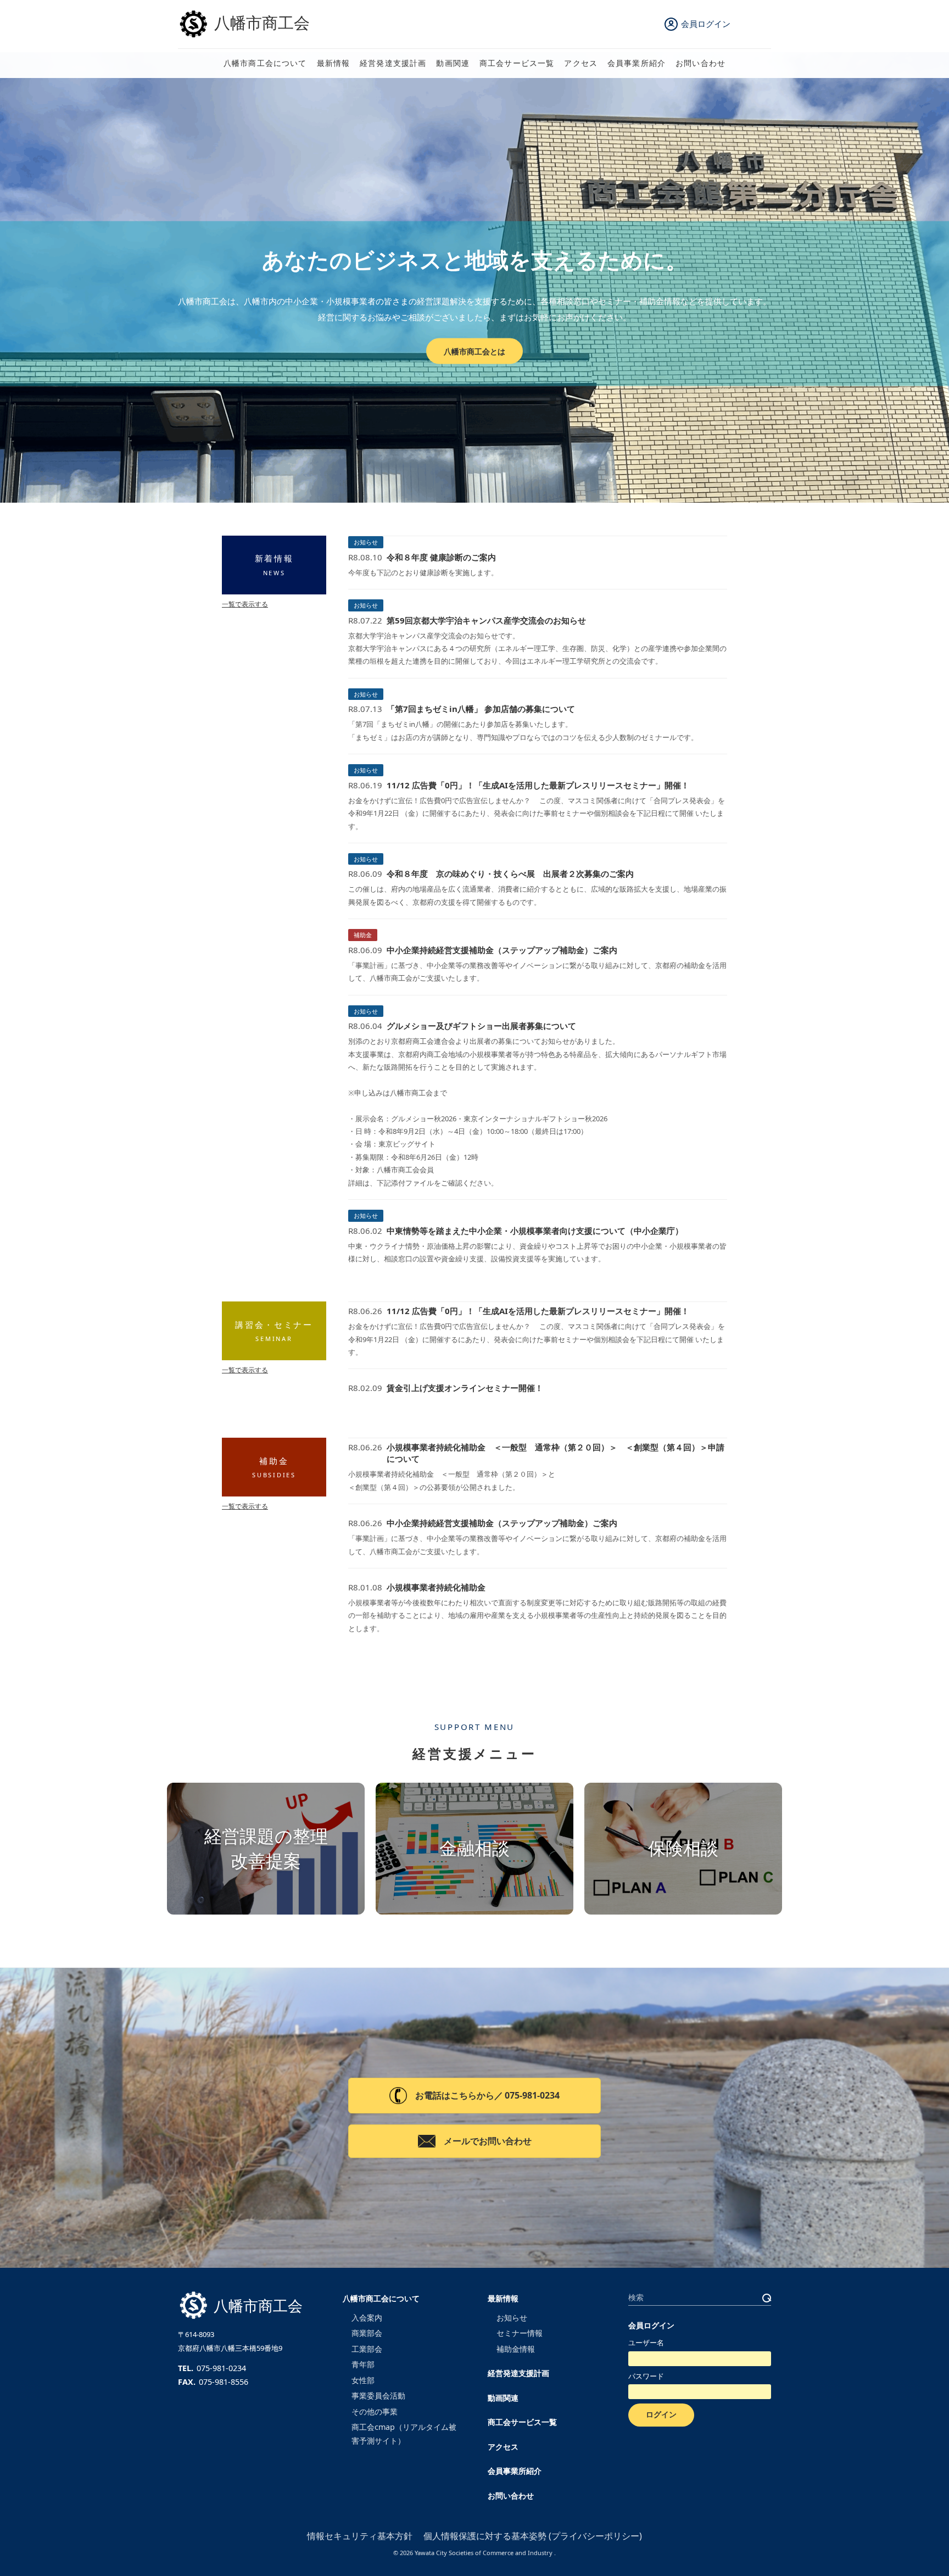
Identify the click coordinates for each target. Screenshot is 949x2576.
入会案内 (367, 2318)
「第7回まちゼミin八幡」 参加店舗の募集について (481, 709)
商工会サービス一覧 (517, 63)
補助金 (363, 935)
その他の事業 (375, 2411)
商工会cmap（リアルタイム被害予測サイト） (404, 2433)
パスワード (646, 2376)
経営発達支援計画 (393, 63)
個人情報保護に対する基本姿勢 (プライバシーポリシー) (533, 2536)
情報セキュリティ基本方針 (360, 2536)
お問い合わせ (700, 63)
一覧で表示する (245, 604)
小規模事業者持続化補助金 (436, 1587)
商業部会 (367, 2333)
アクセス (581, 63)
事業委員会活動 (378, 2396)
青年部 (363, 2364)
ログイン (661, 2414)
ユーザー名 (646, 2343)
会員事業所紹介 (637, 63)
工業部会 (367, 2349)
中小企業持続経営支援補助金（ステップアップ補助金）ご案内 (502, 950)
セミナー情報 (520, 2333)
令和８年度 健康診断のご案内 (441, 557)
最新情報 (334, 63)
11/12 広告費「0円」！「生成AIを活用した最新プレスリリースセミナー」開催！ (538, 785)
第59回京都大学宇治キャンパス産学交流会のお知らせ (486, 620)
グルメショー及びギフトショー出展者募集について (481, 1026)
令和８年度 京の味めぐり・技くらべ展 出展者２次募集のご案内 (510, 873)
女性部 (363, 2380)
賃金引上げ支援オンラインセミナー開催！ (465, 1388)
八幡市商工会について (265, 63)
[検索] (767, 2298)
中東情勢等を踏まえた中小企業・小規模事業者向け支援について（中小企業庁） (535, 1231)
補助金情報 (516, 2349)
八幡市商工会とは (474, 351)
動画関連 (453, 63)
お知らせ (366, 542)
